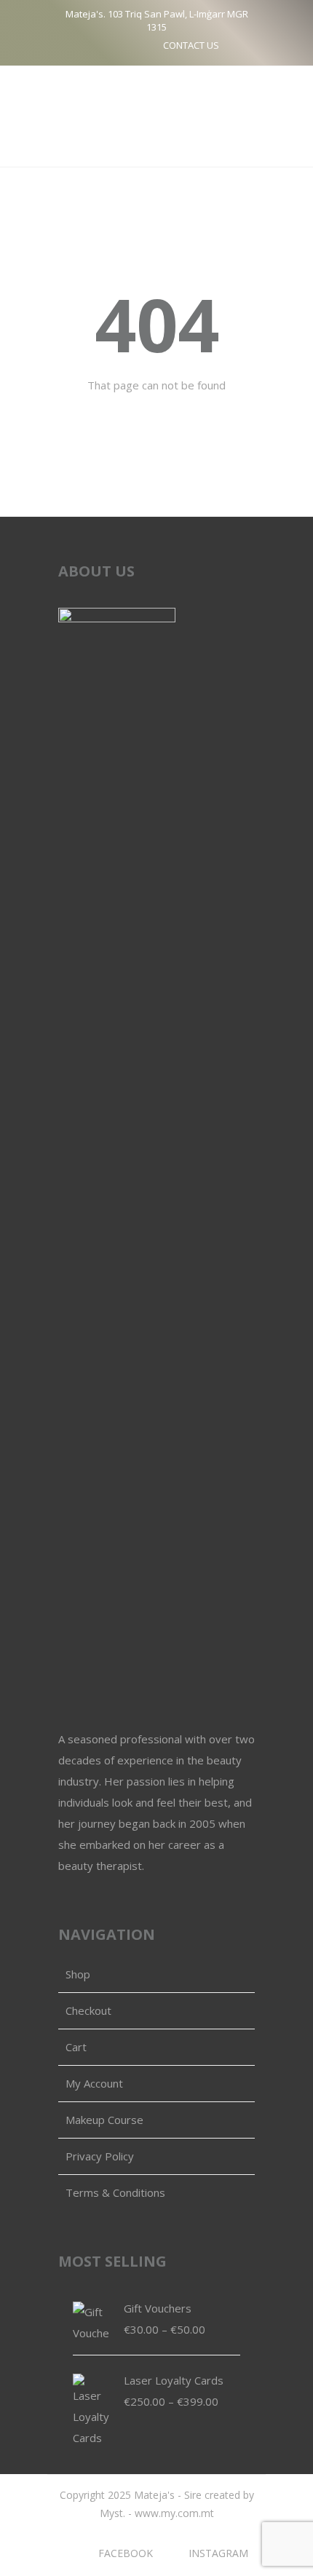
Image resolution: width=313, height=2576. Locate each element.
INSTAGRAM (218, 2553)
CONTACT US (191, 45)
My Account (94, 2083)
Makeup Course (104, 2120)
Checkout (88, 2010)
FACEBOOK (126, 2553)
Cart (76, 2047)
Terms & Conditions (115, 2192)
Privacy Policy (100, 2156)
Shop (78, 1974)
